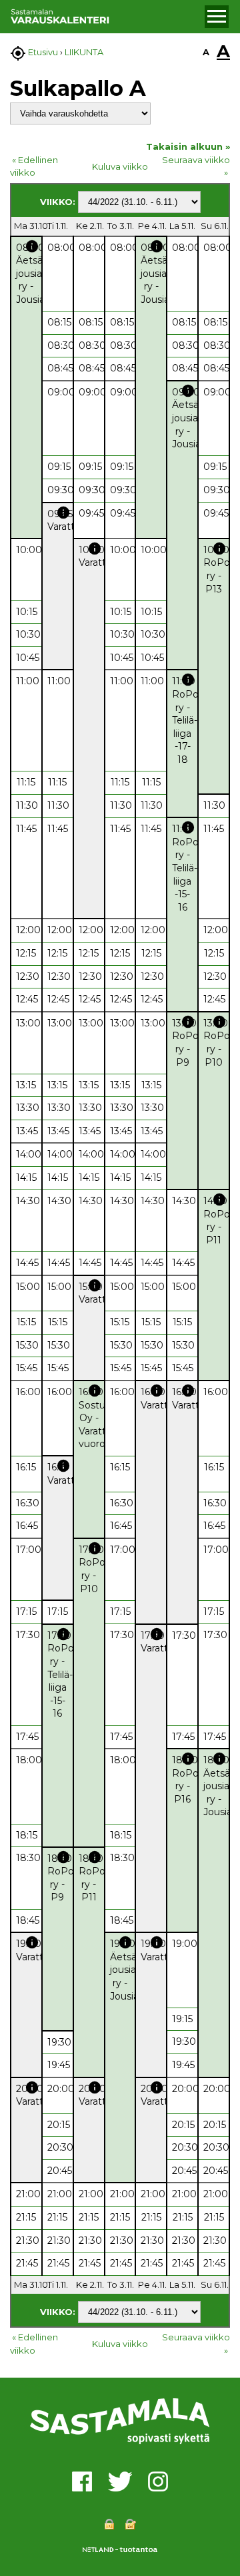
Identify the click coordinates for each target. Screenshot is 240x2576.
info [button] (32, 246)
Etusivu (43, 52)
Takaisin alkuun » (188, 146)
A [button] (206, 52)
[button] (217, 17)
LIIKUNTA (84, 52)
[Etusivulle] (106, 17)
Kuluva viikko (120, 166)
